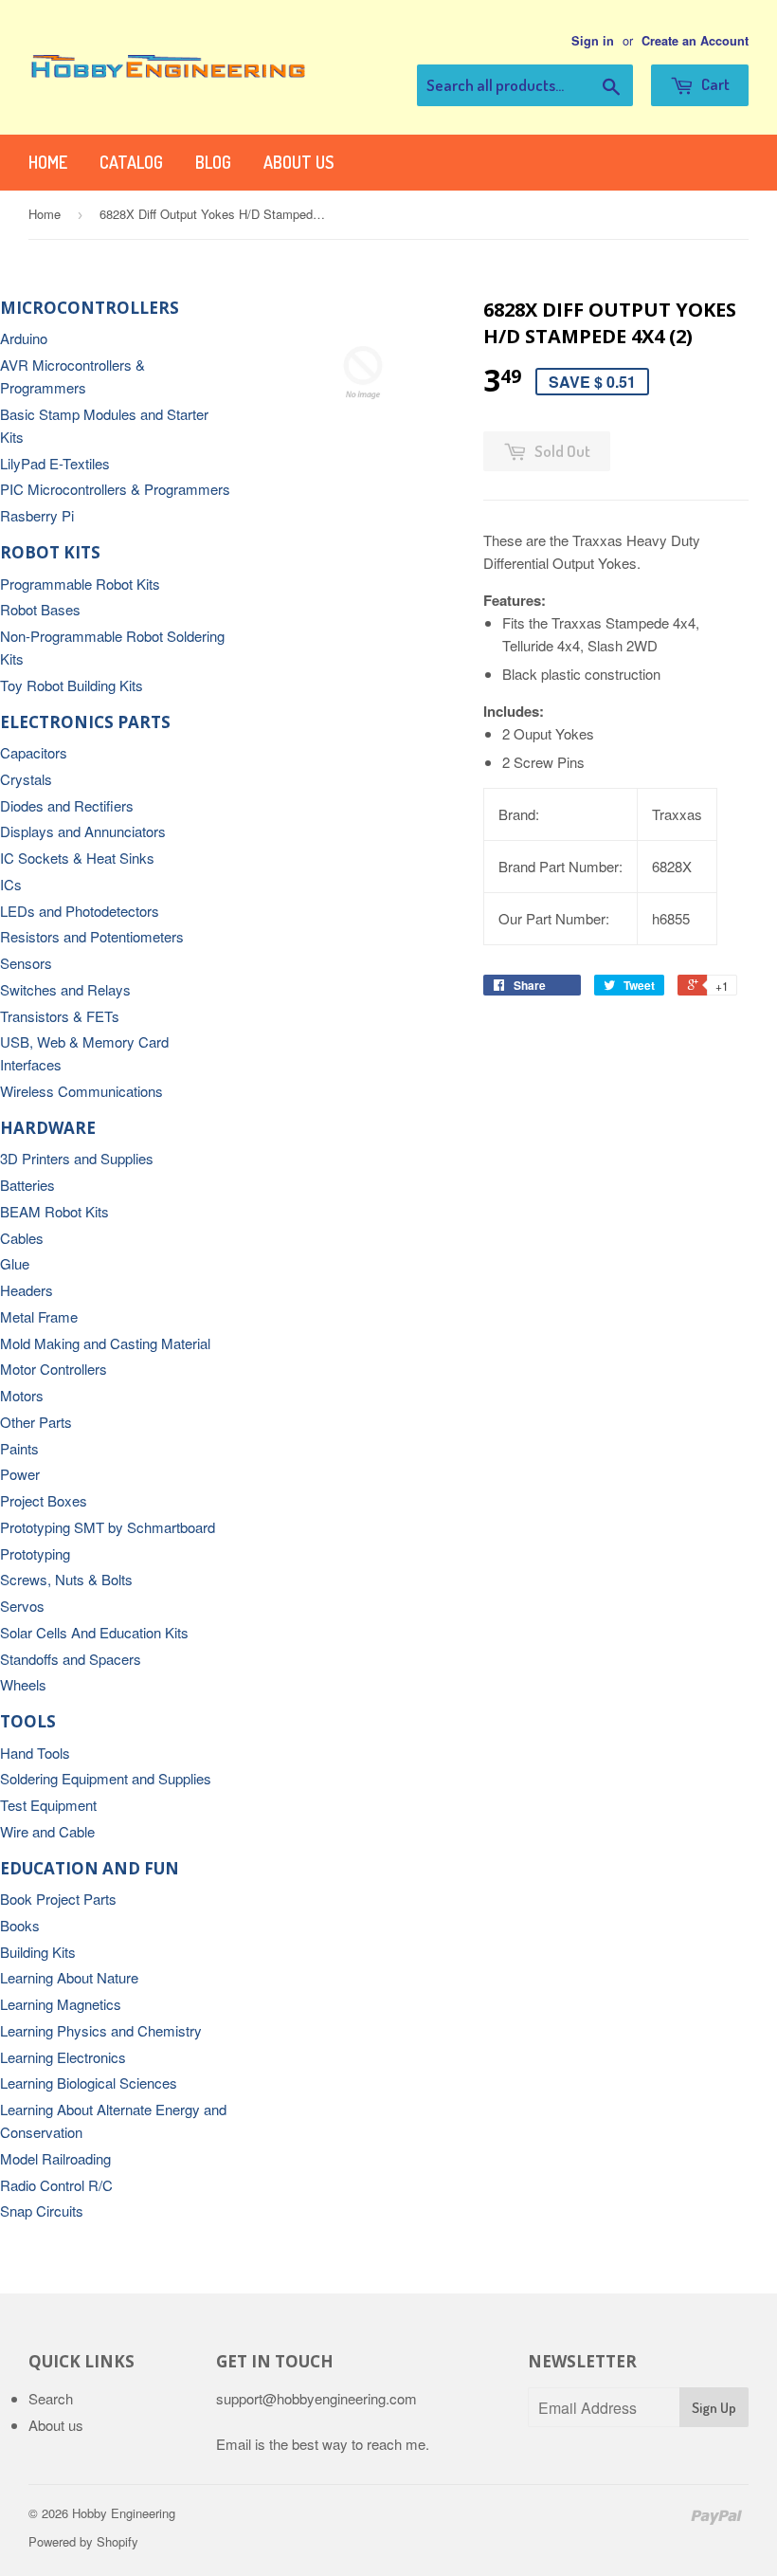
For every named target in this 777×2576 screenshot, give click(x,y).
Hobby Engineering (124, 2513)
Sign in (593, 41)
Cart (714, 84)
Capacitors (34, 752)
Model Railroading (55, 2158)
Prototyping (35, 1553)
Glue (15, 1263)
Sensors (26, 963)
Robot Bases (40, 609)
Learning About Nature (69, 1977)
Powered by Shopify (83, 2541)
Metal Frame (39, 1316)
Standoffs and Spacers (71, 1659)
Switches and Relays (65, 989)
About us (298, 162)
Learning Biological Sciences (89, 2083)
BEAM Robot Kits (54, 1211)
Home (48, 162)
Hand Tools (35, 1753)
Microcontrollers (90, 308)
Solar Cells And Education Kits (94, 1632)
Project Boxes (44, 1500)
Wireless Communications (81, 1091)
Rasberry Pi (37, 515)
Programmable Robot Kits (80, 584)
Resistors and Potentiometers (92, 936)
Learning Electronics (63, 2057)
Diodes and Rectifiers (67, 805)
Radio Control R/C (56, 2185)
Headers (27, 1290)
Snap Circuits (42, 2211)
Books (20, 1925)
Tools (28, 1721)
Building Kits (38, 1952)
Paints (19, 1448)
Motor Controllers (54, 1369)
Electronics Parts (85, 722)
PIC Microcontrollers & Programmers (115, 489)
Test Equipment (48, 1805)
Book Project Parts (58, 1899)
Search (51, 2398)
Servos (22, 1606)
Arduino (24, 338)
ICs (11, 884)
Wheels (23, 1684)
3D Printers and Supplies (77, 1158)
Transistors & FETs (60, 1016)
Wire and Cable (47, 1831)
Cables (22, 1238)
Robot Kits (50, 552)
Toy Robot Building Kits (72, 685)
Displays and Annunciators (83, 831)
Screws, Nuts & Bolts (66, 1579)
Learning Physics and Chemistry (101, 2030)
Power (20, 1474)
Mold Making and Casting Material (105, 1343)
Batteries (27, 1185)
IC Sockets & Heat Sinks (77, 858)
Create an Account (695, 41)
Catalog (131, 162)
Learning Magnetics (61, 2004)
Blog (213, 162)
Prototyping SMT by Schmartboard (108, 1527)
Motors (22, 1395)
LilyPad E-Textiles (55, 463)
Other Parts (36, 1422)
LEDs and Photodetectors (80, 911)
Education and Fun (90, 1868)
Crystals (26, 779)
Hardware (48, 1128)
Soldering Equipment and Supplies (106, 1778)
